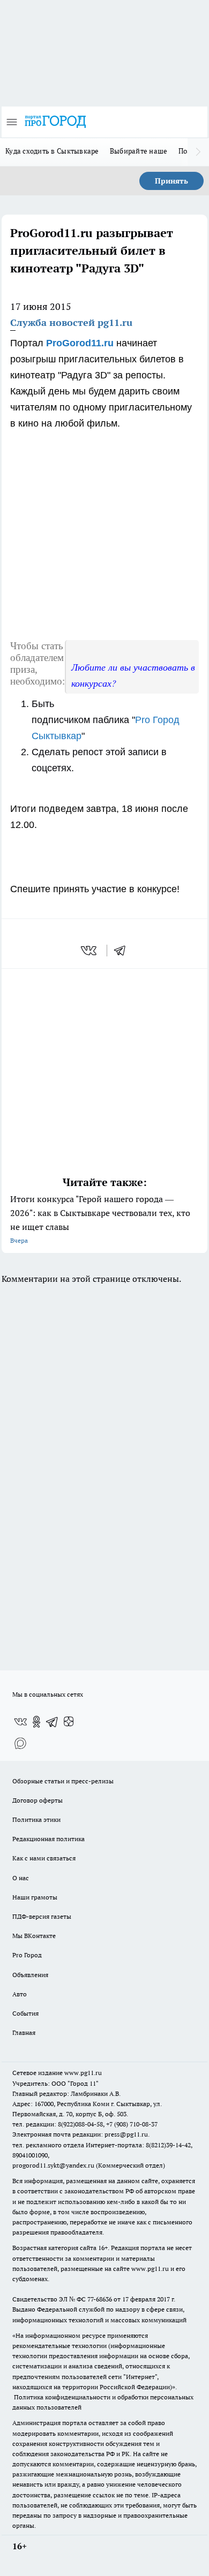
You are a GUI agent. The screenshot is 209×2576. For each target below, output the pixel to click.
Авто (20, 1994)
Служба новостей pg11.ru (71, 322)
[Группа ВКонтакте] (20, 1722)
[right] (198, 152)
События (25, 2013)
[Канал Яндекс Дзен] (69, 1722)
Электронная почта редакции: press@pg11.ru (80, 2134)
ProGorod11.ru (80, 343)
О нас (21, 1878)
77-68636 (100, 2299)
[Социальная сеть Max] (20, 1743)
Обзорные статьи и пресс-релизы (63, 1781)
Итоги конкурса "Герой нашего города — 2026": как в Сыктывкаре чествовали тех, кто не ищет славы (100, 1219)
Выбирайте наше (139, 151)
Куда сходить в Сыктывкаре (52, 151)
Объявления (30, 1975)
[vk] (90, 951)
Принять (171, 181)
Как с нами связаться (44, 1858)
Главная (24, 2032)
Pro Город (27, 1955)
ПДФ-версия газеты (42, 1916)
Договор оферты (38, 1800)
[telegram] (123, 951)
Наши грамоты (35, 1897)
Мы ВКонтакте (34, 1936)
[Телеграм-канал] (53, 1722)
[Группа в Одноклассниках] (36, 1722)
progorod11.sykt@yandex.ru (53, 2165)
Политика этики (36, 1819)
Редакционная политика (48, 1839)
